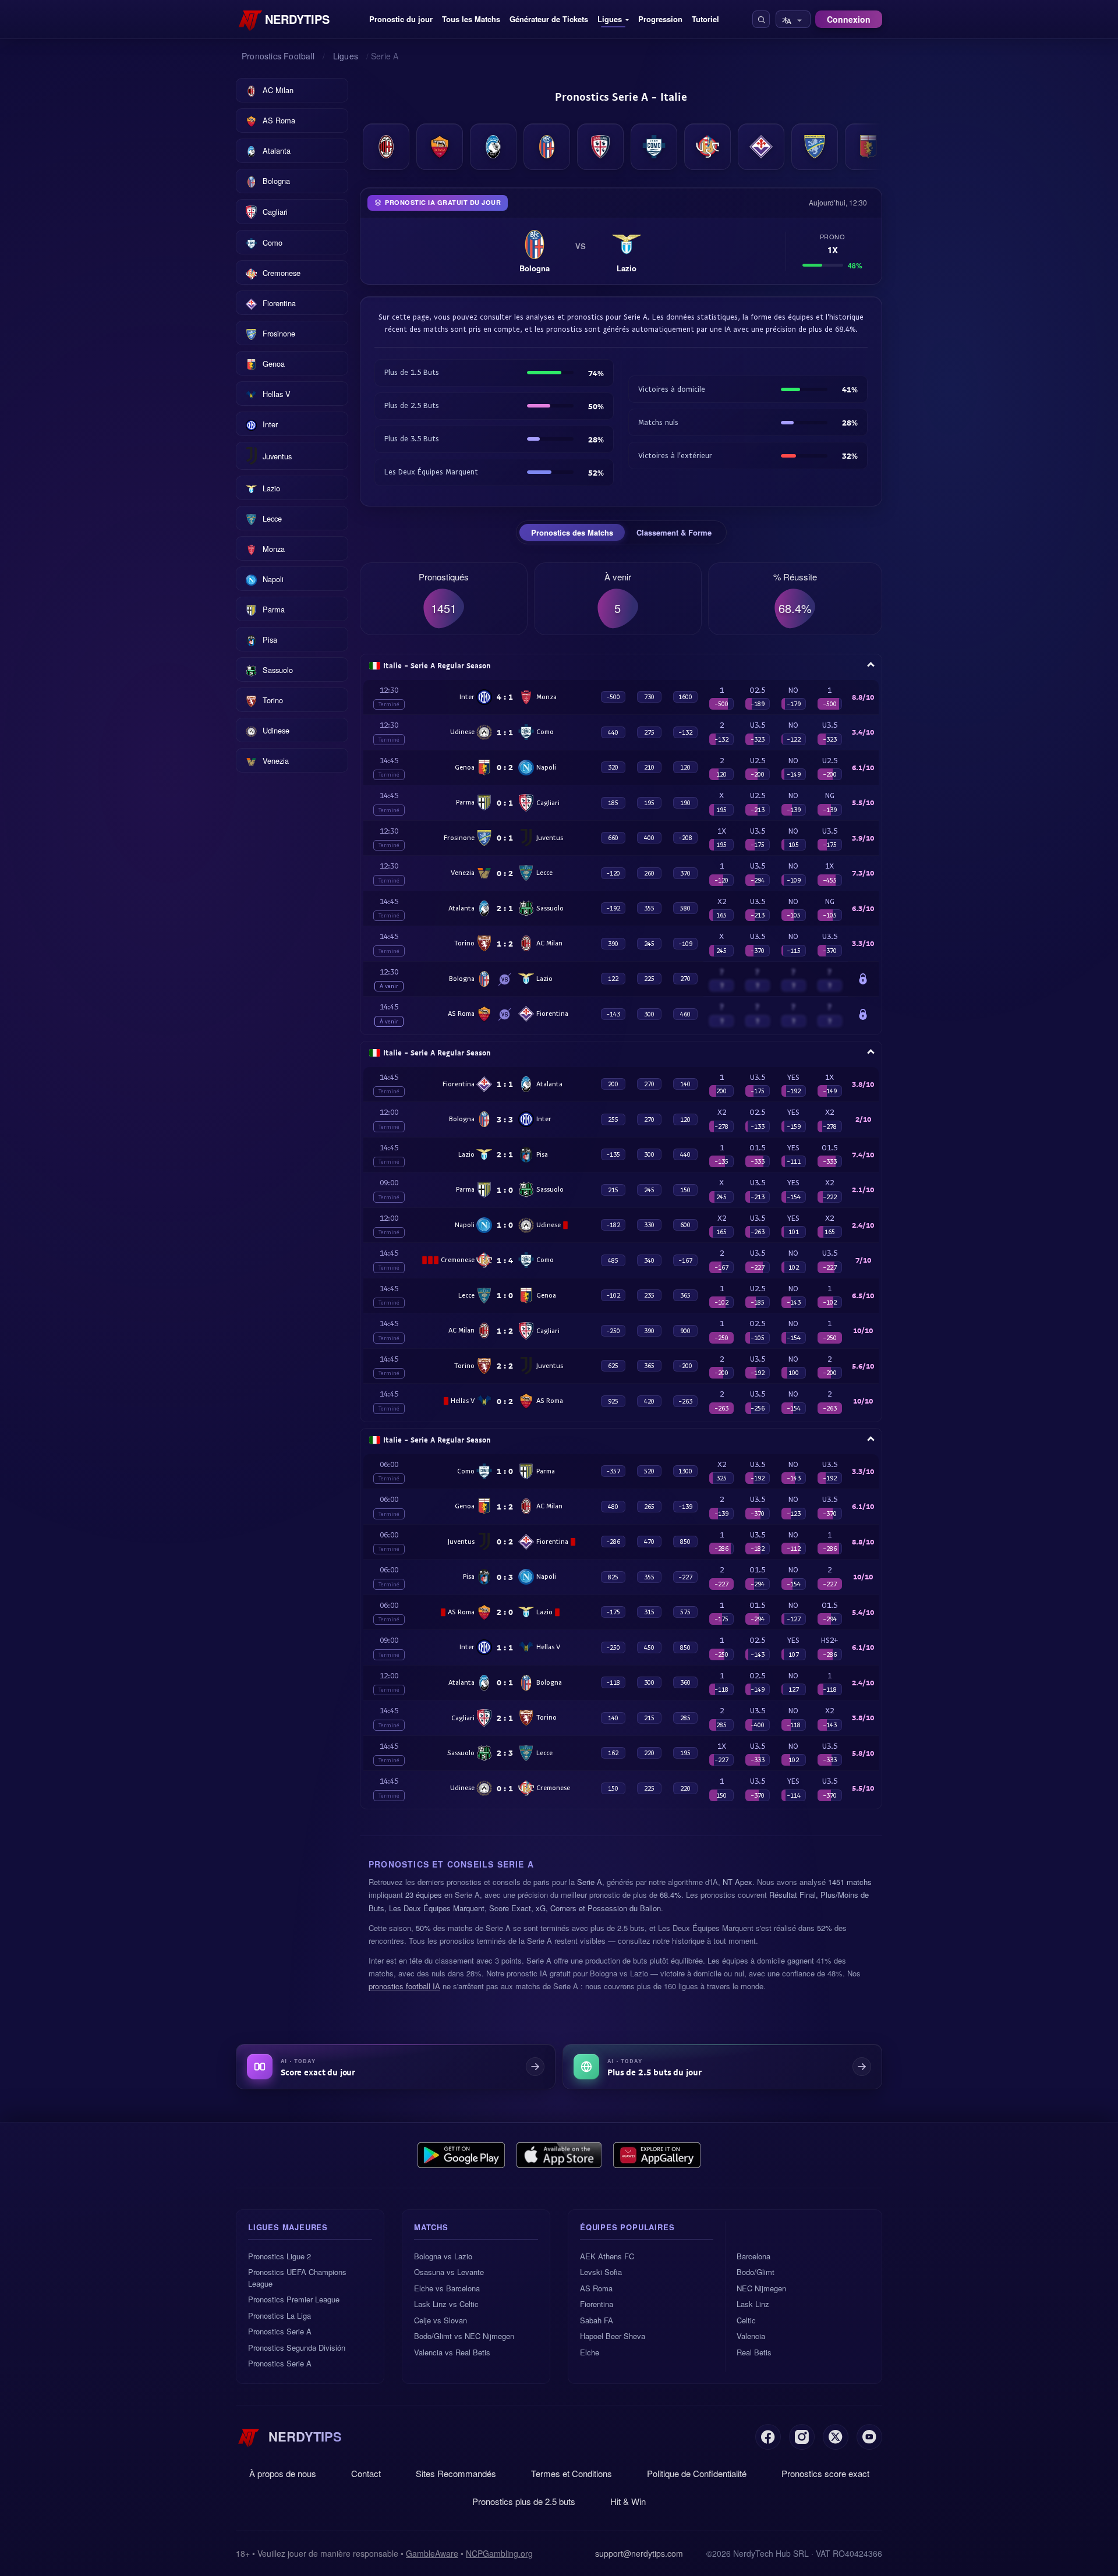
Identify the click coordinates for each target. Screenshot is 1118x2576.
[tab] (572, 533)
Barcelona (753, 2256)
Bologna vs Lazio (443, 2256)
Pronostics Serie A (280, 2331)
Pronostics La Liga (279, 2315)
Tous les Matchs (471, 19)
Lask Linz (753, 2304)
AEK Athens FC (607, 2256)
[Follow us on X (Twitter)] (836, 2437)
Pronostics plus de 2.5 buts (524, 2501)
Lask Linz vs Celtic (446, 2304)
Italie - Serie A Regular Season (437, 665)
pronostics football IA (404, 1986)
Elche (590, 2352)
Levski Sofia (601, 2272)
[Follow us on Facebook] (768, 2437)
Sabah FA (597, 2320)
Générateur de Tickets (549, 19)
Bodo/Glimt (756, 2272)
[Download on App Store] (559, 2155)
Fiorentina (597, 2304)
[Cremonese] (707, 147)
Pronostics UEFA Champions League (297, 2278)
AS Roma (596, 2288)
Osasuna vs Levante (449, 2272)
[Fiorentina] (761, 147)
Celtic (746, 2320)
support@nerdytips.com (639, 2553)
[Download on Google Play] (461, 2155)
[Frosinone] (815, 147)
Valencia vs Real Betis (452, 2352)
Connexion (849, 19)
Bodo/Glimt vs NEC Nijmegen (464, 2336)
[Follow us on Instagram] (802, 2437)
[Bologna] (547, 147)
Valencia (751, 2336)
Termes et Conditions (572, 2473)
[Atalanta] (493, 147)
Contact (366, 2473)
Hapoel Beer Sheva (613, 2336)
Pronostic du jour (401, 19)
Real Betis (754, 2352)
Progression (660, 19)
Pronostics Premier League (294, 2299)
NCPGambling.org (499, 2553)
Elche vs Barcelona (447, 2288)
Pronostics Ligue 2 (279, 2256)
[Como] (654, 147)
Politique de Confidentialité (697, 2473)
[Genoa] (868, 147)
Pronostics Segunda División (297, 2348)
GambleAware (432, 2553)
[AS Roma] (440, 147)
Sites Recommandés (456, 2473)
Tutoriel (705, 19)
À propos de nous (283, 2473)
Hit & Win (628, 2501)
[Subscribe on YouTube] (869, 2437)
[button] (761, 19)
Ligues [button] (610, 19)
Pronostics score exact (825, 2473)
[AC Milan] (386, 147)
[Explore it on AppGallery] (657, 2155)
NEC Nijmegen (761, 2288)
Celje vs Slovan (441, 2320)
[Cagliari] (600, 147)
